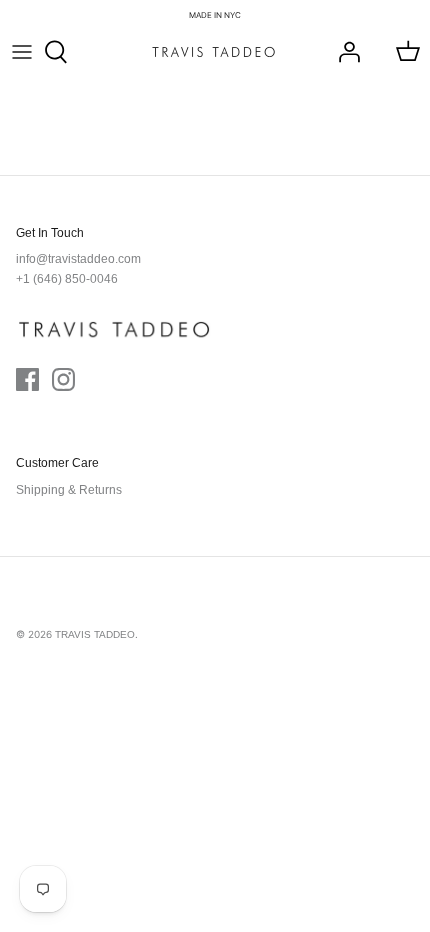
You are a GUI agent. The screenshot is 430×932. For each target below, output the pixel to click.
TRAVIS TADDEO (95, 634)
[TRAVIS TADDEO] (213, 52)
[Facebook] (27, 379)
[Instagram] (63, 379)
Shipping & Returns (69, 490)
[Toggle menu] (22, 52)
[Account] (344, 52)
